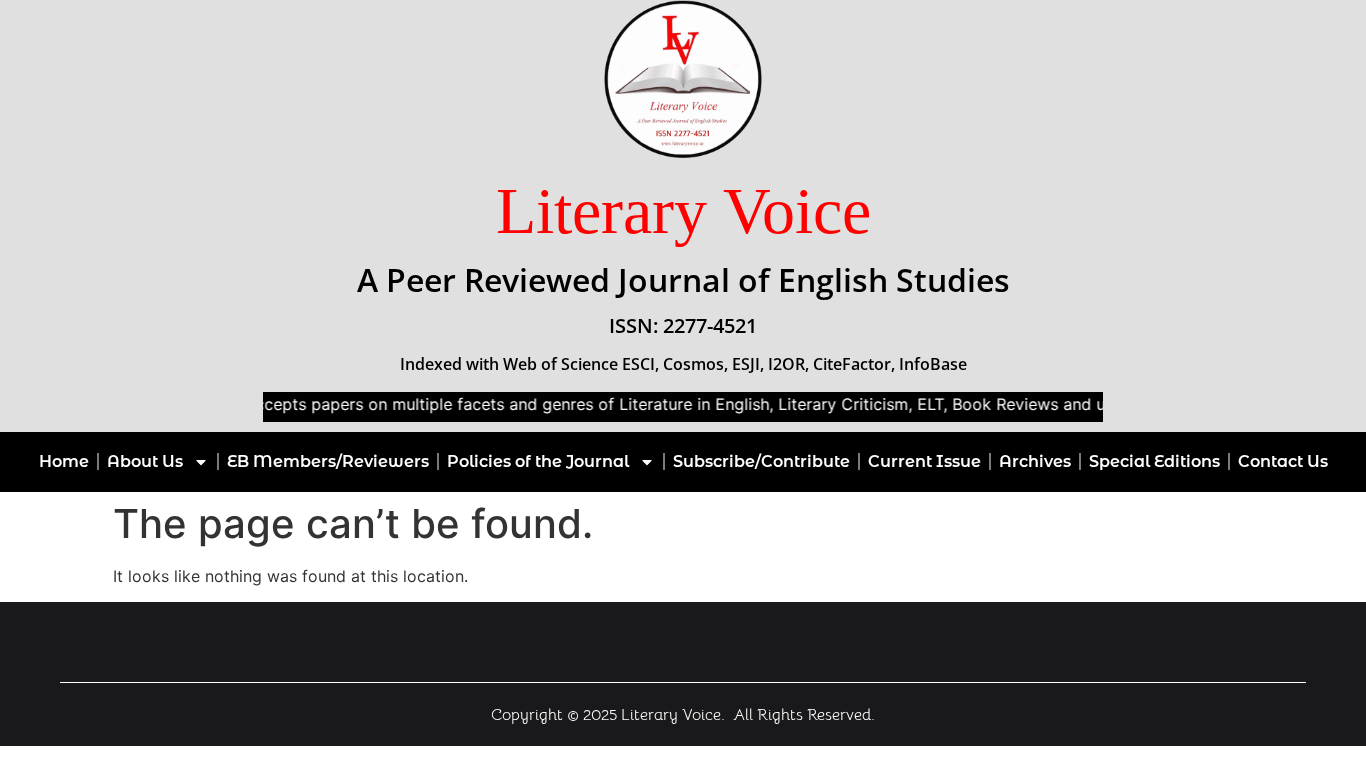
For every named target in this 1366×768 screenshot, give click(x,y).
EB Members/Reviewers (328, 461)
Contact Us (1283, 461)
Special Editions (1154, 461)
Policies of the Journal (538, 461)
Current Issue (924, 461)
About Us (145, 461)
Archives (1035, 461)
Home (64, 461)
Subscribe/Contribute (761, 461)
